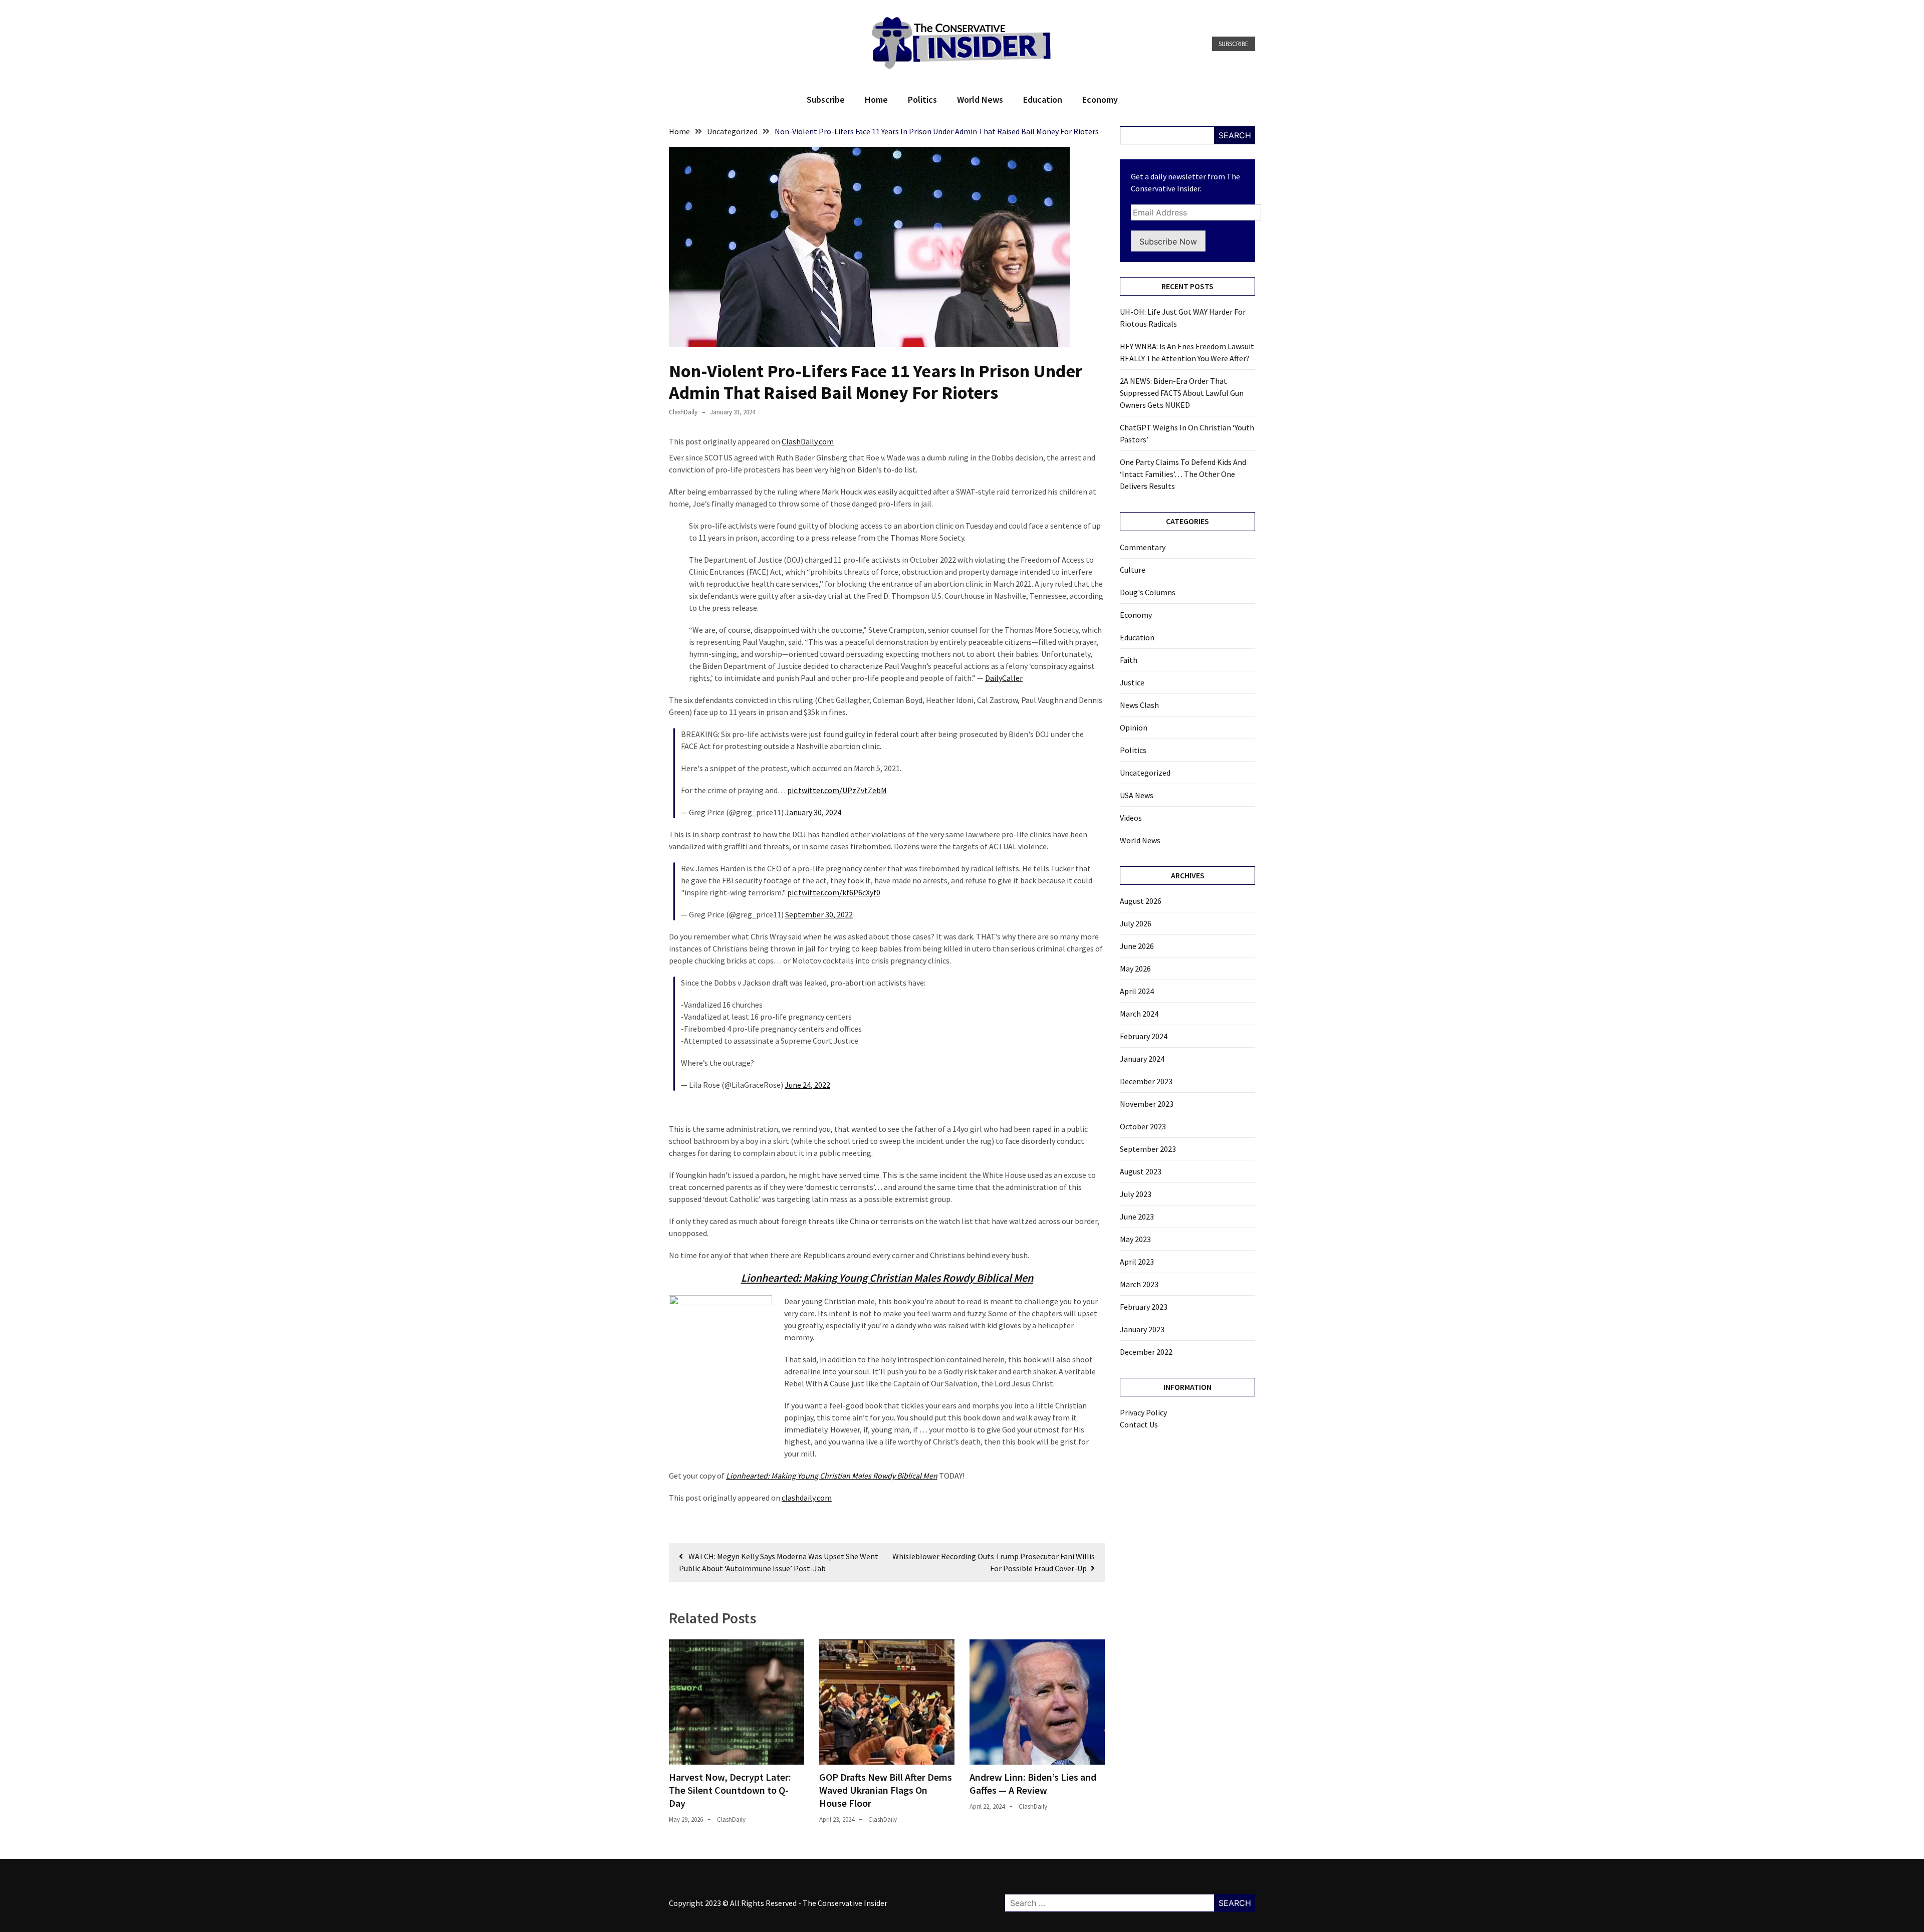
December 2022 (1146, 1352)
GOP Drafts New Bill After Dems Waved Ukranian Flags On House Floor (886, 1790)
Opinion (1134, 728)
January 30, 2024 (813, 812)
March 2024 (1139, 1014)
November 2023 (1147, 1104)
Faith (1129, 660)
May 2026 (1135, 969)
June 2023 (1137, 1217)
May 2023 (1135, 1239)
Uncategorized (1145, 773)
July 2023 (1136, 1194)
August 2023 (1141, 1171)
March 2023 (1139, 1284)
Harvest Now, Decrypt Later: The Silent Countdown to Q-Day (730, 1790)
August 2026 (1141, 901)
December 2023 (1146, 1081)
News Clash (1139, 705)
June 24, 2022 (807, 1085)
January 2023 (1142, 1329)
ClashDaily (683, 412)
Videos (1131, 818)
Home (876, 99)
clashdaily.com (807, 1498)
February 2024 (1144, 1036)
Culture (1133, 570)
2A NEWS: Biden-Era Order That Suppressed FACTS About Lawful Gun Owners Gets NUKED (1182, 393)
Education (1043, 99)
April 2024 (1137, 991)
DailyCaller (1004, 678)
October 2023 (1143, 1126)
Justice (1132, 682)
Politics (922, 99)
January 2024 (1142, 1059)
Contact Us (1139, 1424)
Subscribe (1234, 44)
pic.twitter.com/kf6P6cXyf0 (834, 892)
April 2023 (1137, 1262)
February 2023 (1144, 1307)
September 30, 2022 (819, 914)
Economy (1100, 99)
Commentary (1143, 547)
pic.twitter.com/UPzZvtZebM (837, 790)
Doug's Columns (1148, 592)
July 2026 (1136, 923)
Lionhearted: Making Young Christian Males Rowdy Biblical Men (887, 1278)
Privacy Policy (1143, 1412)
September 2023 (1148, 1149)
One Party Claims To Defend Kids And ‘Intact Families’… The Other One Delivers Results (1183, 474)
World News (980, 99)
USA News (1137, 795)
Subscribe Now (1168, 241)
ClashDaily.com (808, 441)
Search (1235, 135)
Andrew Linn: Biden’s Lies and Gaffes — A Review (1033, 1783)
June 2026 (1137, 946)
